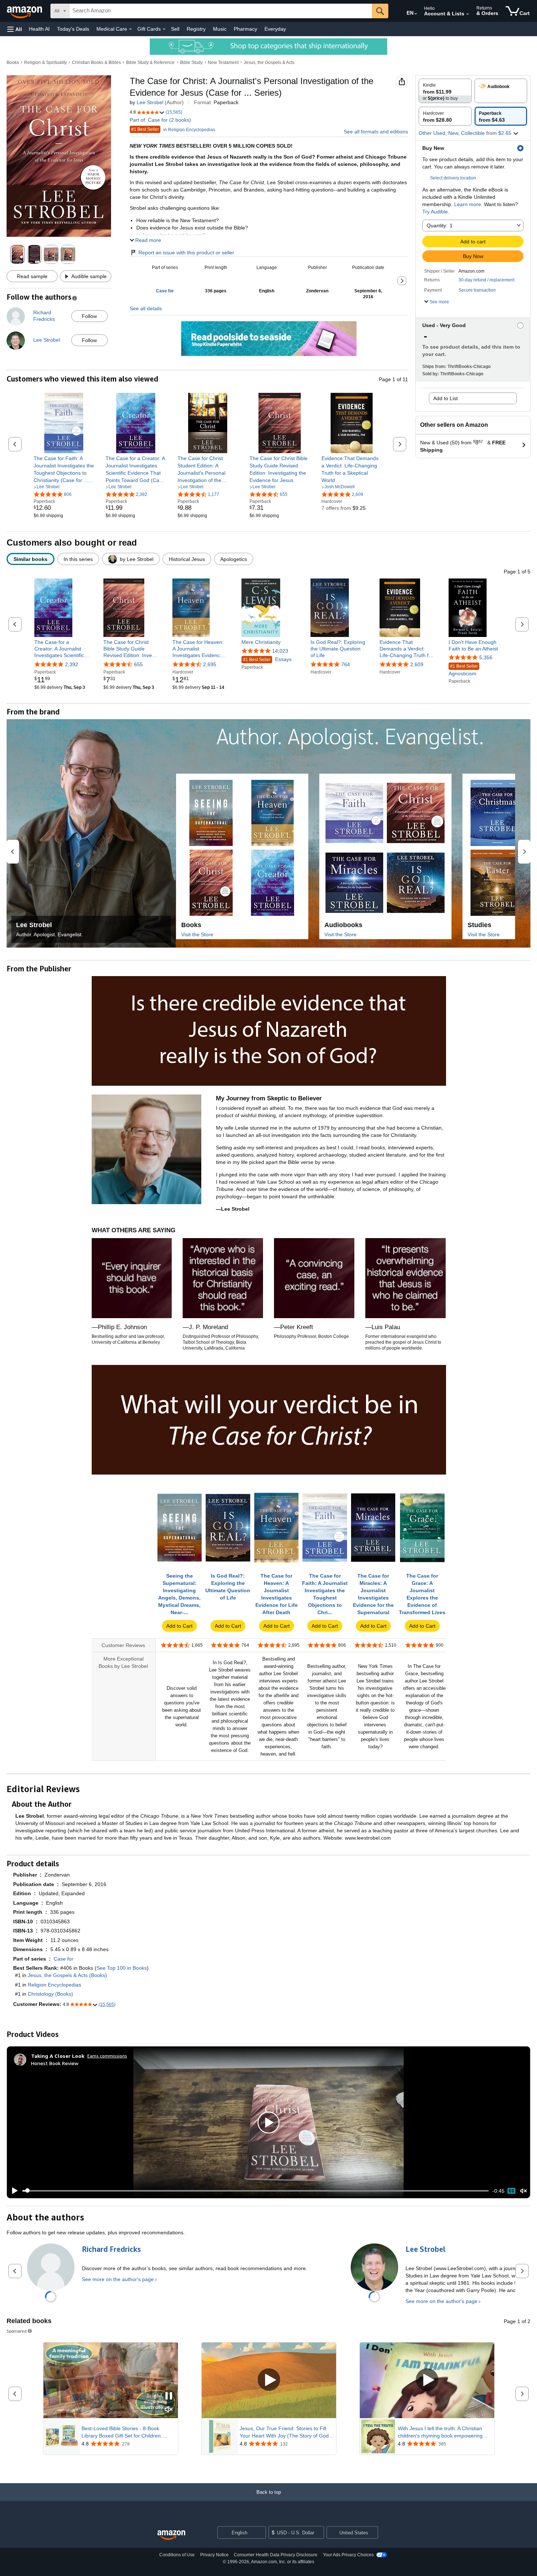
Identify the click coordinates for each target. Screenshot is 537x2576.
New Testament (223, 62)
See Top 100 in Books (122, 1968)
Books (13, 62)
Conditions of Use (177, 2555)
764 (346, 664)
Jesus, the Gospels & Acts (269, 62)
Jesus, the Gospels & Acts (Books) (67, 1975)
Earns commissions (107, 2056)
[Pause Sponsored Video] (169, 2396)
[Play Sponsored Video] (269, 2380)
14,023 (280, 651)
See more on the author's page (118, 2279)
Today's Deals (73, 29)
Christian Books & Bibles (96, 62)
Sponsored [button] (17, 2331)
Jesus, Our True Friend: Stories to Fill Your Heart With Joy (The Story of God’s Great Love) (286, 2432)
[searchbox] (221, 11)
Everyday (275, 29)
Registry (196, 29)
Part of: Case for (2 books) (160, 120)
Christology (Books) (50, 1994)
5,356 (486, 657)
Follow (89, 316)
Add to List (445, 398)
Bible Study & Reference (150, 62)
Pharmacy (245, 29)
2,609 (417, 664)
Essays (267, 659)
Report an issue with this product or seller (186, 253)
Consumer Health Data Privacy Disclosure (276, 2555)
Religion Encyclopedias (54, 1985)
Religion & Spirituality (45, 62)
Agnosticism (463, 670)
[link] (64, 469)
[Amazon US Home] (171, 2535)
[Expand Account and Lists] (468, 14)
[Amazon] (25, 11)
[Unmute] (523, 2191)
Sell (175, 29)
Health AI (39, 29)
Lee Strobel (150, 102)
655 (138, 664)
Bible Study (191, 62)
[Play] (13, 2191)
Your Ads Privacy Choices (348, 2555)
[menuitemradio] (511, 2191)
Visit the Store (197, 934)
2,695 (210, 664)
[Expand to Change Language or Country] (416, 14)
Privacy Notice (214, 2555)
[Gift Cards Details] (164, 29)
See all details (146, 308)
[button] (15, 29)
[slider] (256, 2191)
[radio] (445, 91)
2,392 (72, 664)
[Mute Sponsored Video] (169, 2410)
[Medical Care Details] (130, 29)
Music (220, 29)
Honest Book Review (55, 2063)
